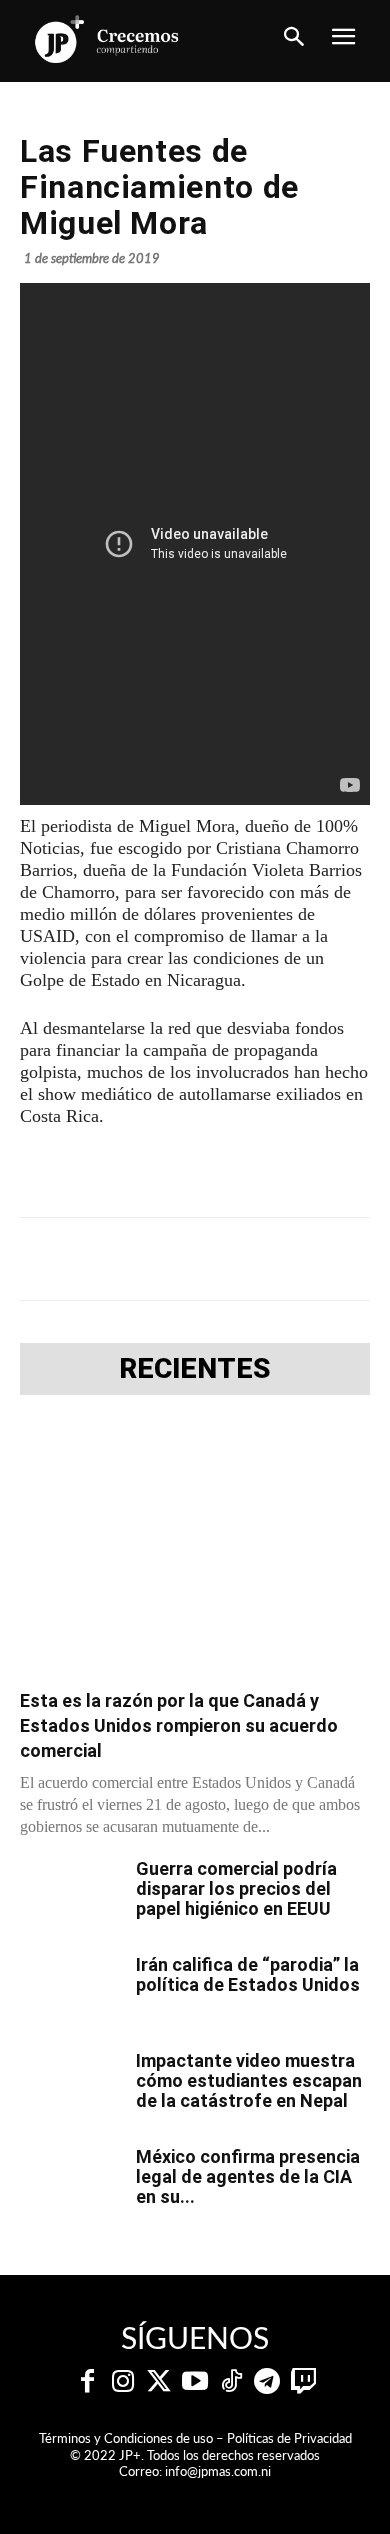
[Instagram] (123, 2382)
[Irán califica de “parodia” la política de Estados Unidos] (70, 1990)
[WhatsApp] (241, 1259)
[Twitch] (303, 2382)
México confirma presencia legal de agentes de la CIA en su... (248, 2176)
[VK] (287, 1259)
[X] (149, 1259)
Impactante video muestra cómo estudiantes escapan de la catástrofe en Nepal (249, 2080)
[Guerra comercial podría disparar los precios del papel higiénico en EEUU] (70, 1894)
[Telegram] (195, 1259)
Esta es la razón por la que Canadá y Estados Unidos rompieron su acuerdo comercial (179, 1725)
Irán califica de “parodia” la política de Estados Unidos (248, 1974)
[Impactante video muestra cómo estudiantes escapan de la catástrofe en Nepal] (70, 2086)
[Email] (333, 1259)
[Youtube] (195, 2382)
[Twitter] (159, 2382)
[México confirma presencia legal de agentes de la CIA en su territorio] (70, 2182)
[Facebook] (103, 1259)
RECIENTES (195, 1369)
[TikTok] (231, 2382)
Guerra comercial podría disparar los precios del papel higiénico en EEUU (236, 1888)
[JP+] (107, 39)
